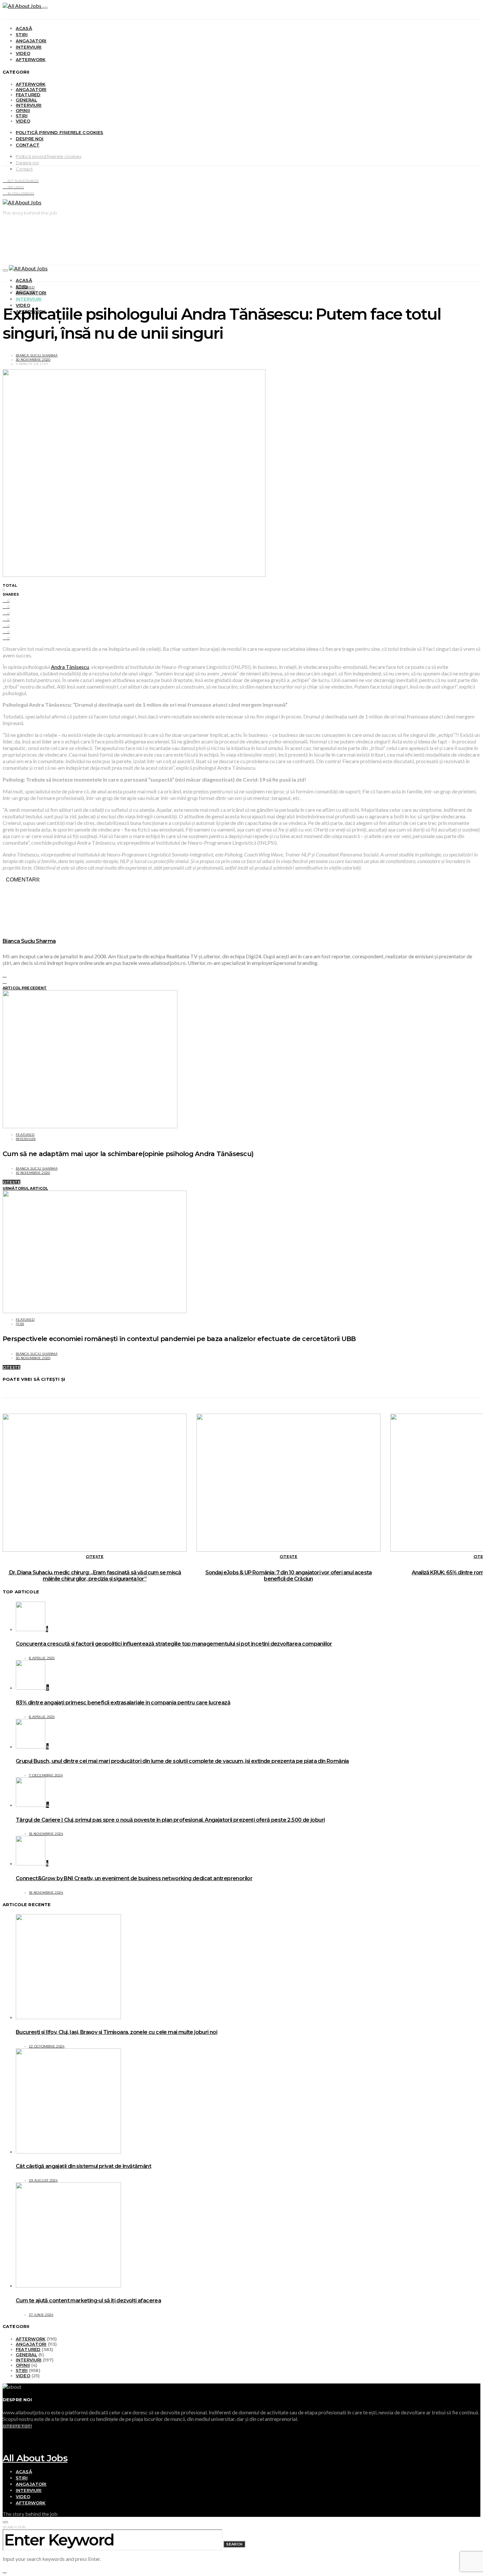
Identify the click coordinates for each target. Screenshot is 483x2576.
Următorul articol (25, 1188)
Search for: (14, 2527)
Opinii (23, 110)
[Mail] (5, 2450)
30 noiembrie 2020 (33, 360)
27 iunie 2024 (41, 2315)
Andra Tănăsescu (70, 667)
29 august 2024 (43, 2180)
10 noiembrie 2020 (33, 1173)
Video (23, 53)
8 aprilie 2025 (42, 1658)
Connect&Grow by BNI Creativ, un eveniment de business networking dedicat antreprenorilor (134, 1878)
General (26, 100)
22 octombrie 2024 (47, 2046)
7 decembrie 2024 (46, 1775)
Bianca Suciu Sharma (37, 355)
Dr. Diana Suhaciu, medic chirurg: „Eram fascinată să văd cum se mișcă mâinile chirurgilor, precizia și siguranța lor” (94, 1576)
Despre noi (30, 139)
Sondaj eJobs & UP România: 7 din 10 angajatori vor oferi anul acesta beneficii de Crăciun (289, 1576)
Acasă (24, 28)
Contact (28, 145)
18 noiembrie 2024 (46, 1834)
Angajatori (31, 41)
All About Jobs (35, 2458)
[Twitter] (5, 2444)
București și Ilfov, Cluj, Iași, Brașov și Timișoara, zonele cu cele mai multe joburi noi (116, 2032)
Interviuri (29, 47)
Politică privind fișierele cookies (60, 132)
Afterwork (31, 59)
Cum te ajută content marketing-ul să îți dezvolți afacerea (88, 2301)
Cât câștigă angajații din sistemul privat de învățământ (83, 2166)
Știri (22, 34)
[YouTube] (5, 2432)
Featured (28, 95)
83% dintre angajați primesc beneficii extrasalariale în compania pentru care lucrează (123, 1703)
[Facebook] (5, 2438)
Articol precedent (25, 988)
